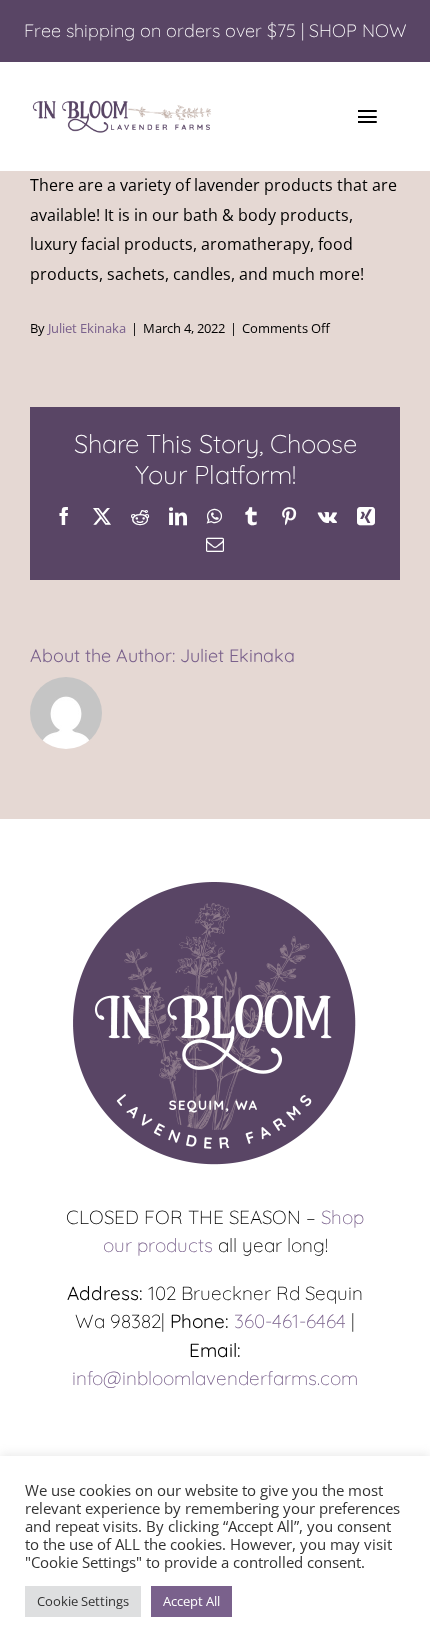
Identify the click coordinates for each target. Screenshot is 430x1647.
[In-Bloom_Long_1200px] (122, 105)
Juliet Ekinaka (87, 328)
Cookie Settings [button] (83, 1601)
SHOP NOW (358, 30)
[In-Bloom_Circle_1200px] (215, 882)
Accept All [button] (191, 1601)
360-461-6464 (290, 1321)
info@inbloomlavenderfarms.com (215, 1378)
